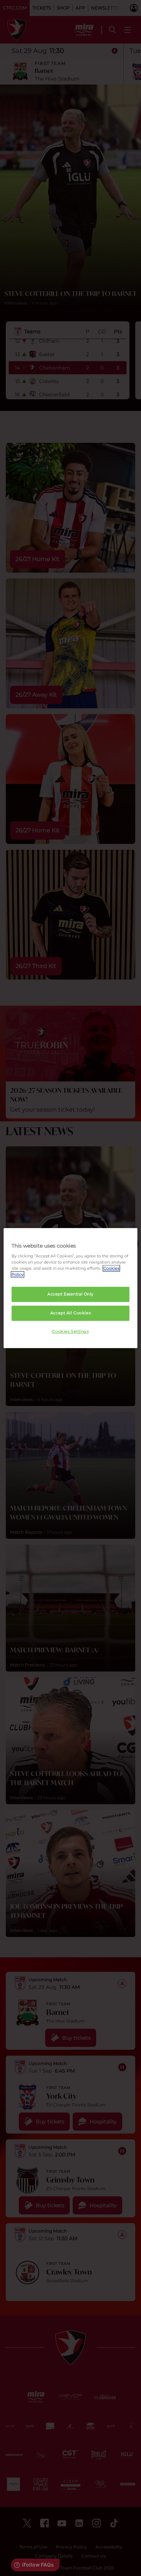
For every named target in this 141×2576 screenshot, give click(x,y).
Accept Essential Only (70, 1294)
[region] (71, 1288)
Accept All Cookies (70, 1313)
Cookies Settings (70, 1331)
